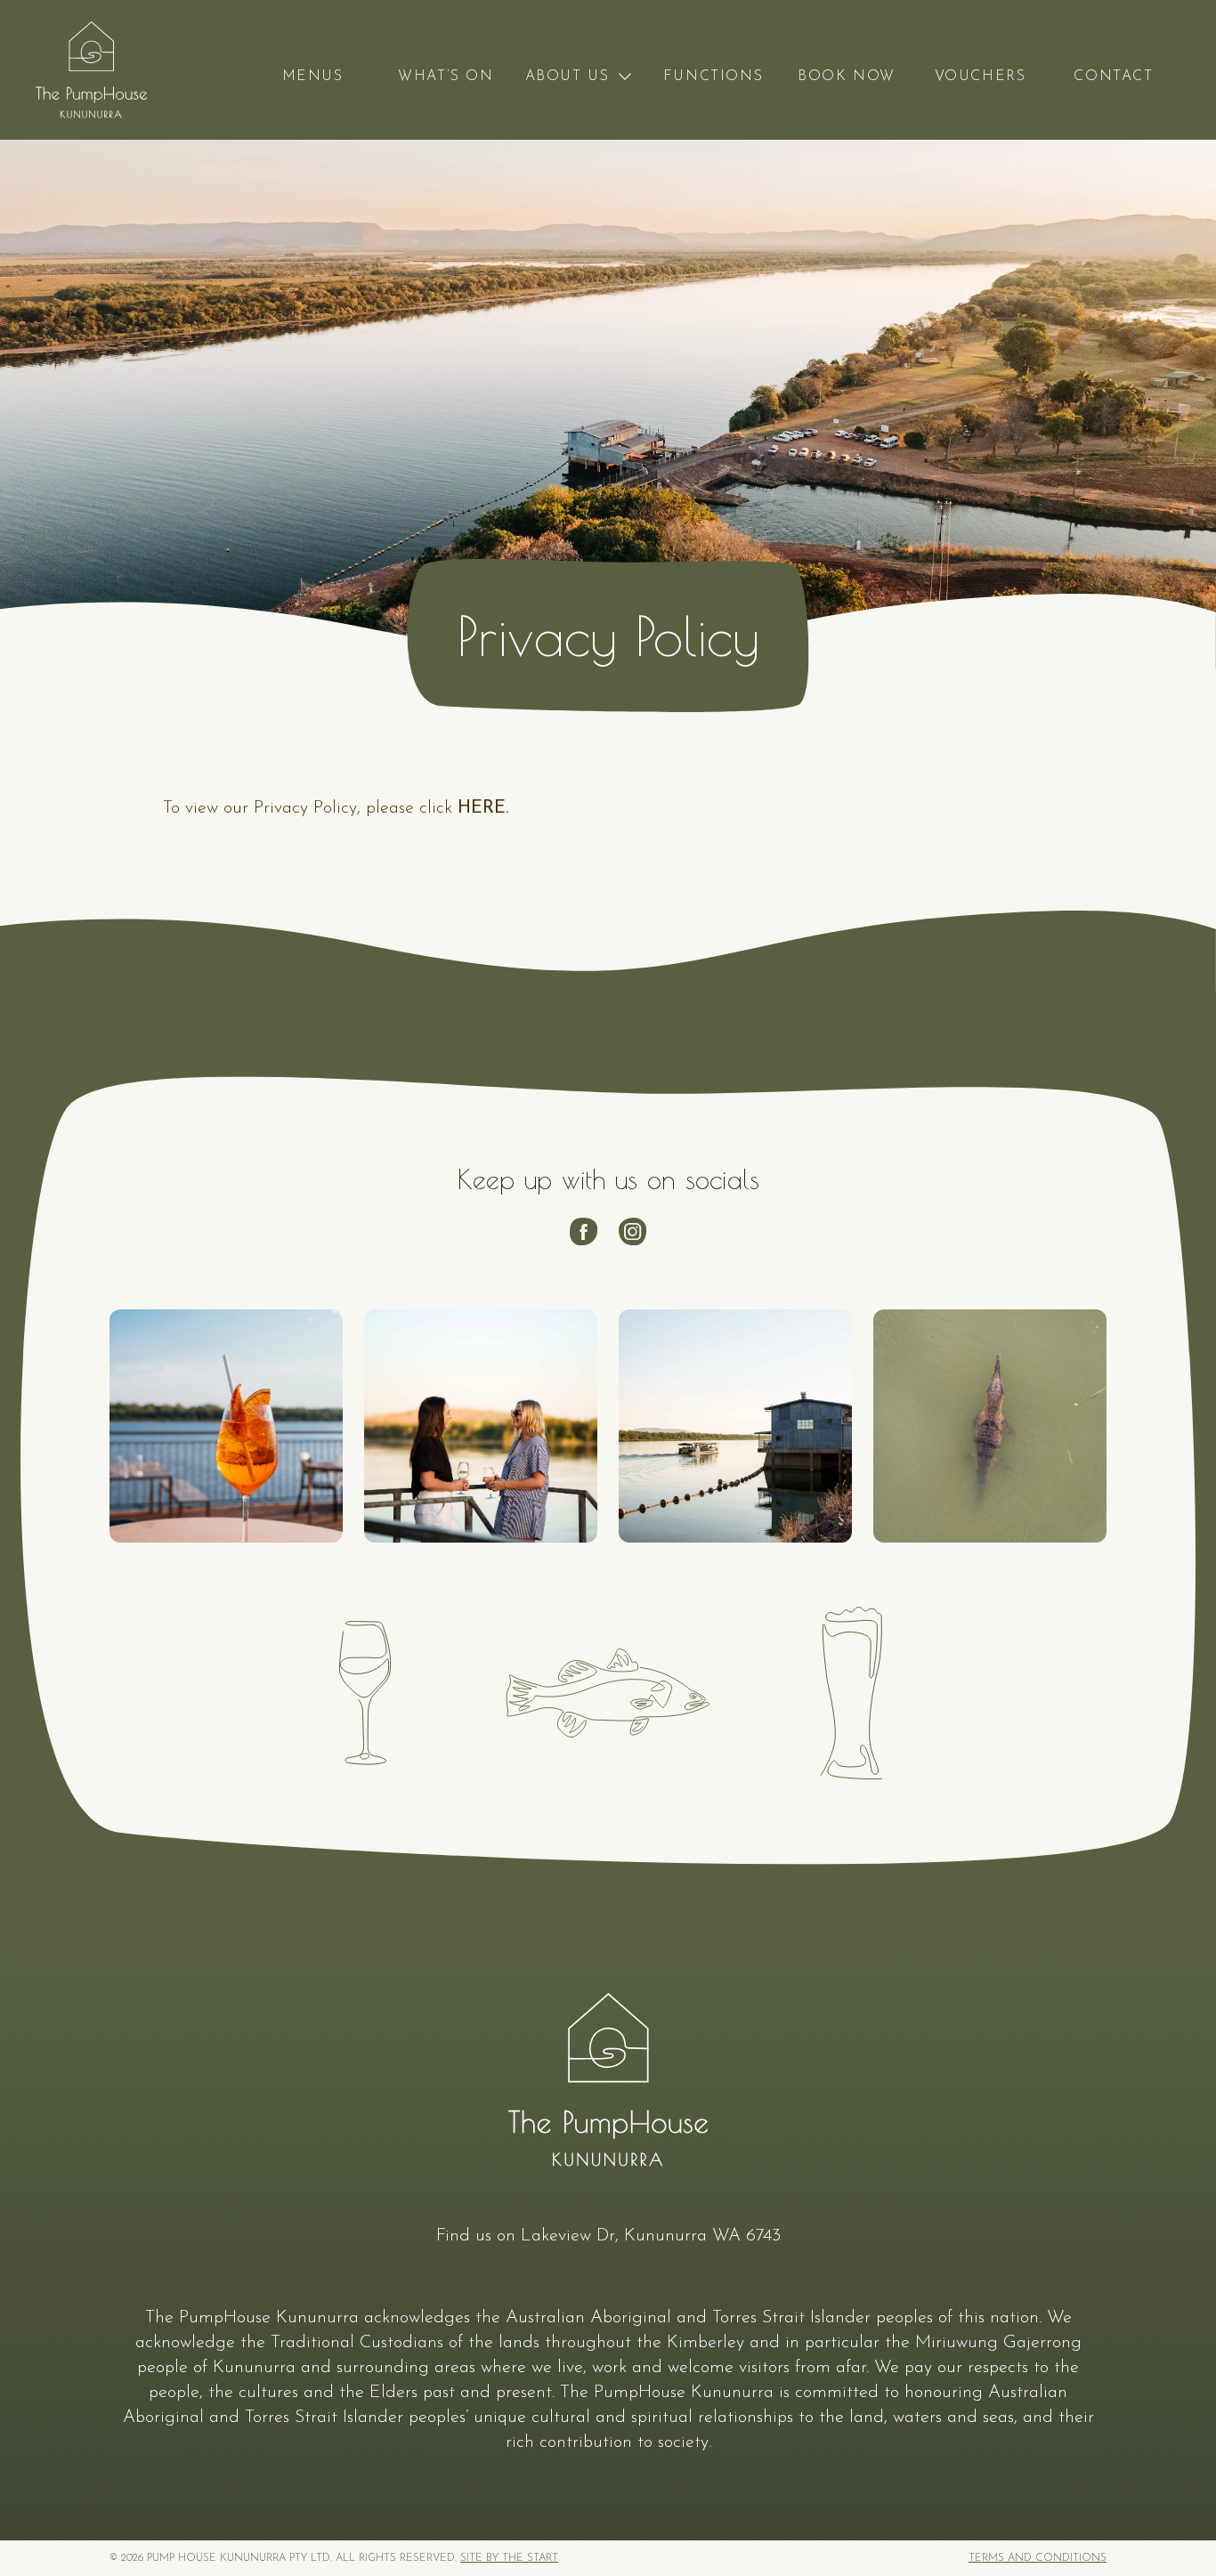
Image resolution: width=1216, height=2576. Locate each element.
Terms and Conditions (1038, 2558)
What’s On (446, 77)
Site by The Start (509, 2558)
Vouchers (981, 77)
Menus (313, 77)
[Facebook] (584, 1231)
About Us (567, 77)
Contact (1113, 77)
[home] (91, 70)
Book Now (847, 77)
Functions (713, 77)
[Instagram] (632, 1231)
